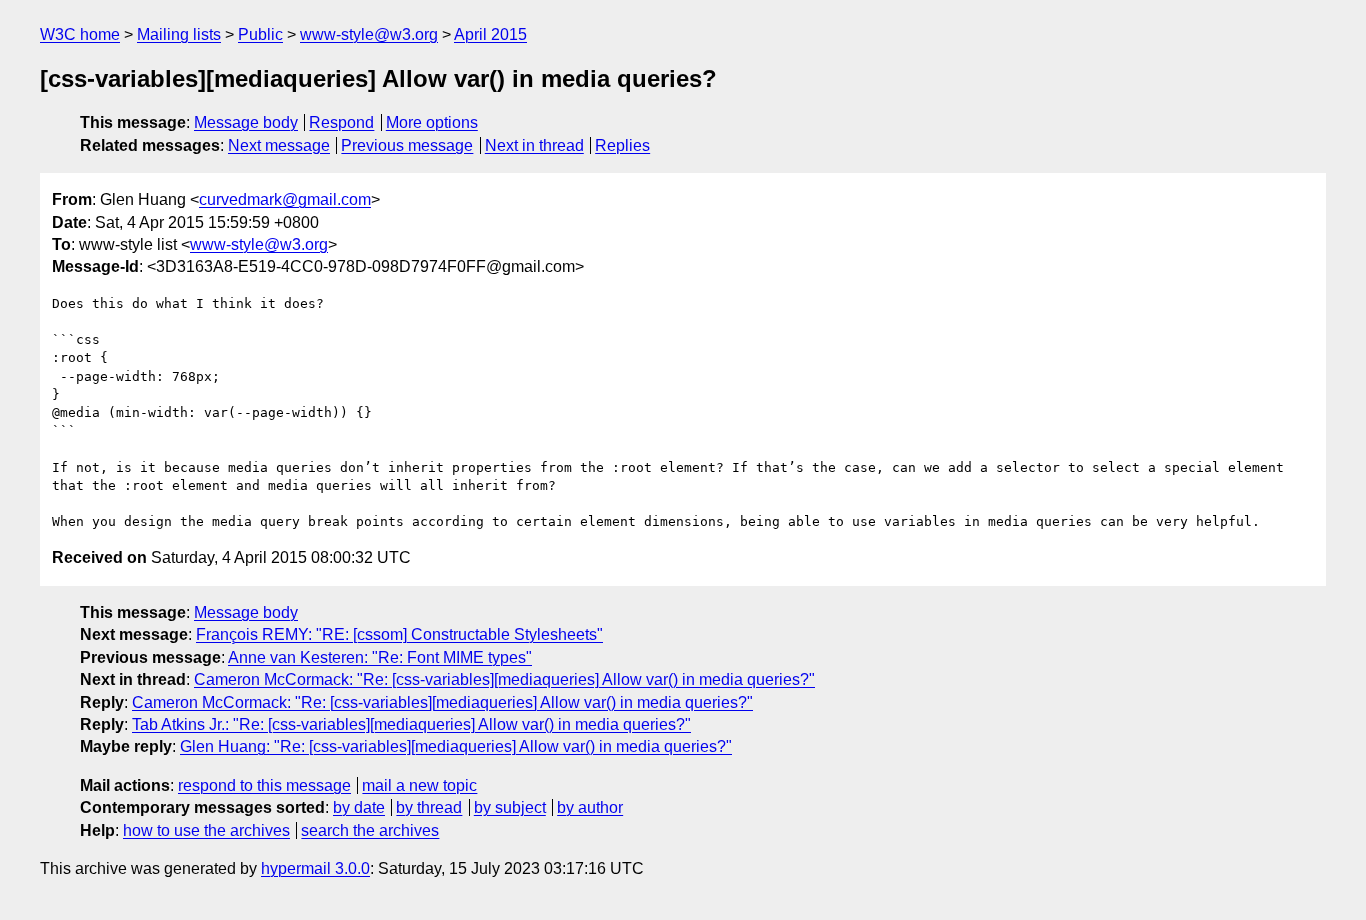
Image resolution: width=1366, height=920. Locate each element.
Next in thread (534, 145)
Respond (341, 122)
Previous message (407, 145)
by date (359, 807)
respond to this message (264, 785)
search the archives (370, 830)
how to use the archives (206, 830)
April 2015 (490, 34)
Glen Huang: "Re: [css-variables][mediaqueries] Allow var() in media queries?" (456, 746)
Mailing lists (179, 34)
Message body (246, 122)
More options (432, 122)
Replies (622, 145)
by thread (429, 807)
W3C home (80, 34)
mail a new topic (419, 785)
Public (260, 34)
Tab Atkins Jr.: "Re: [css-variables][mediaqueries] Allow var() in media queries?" (411, 724)
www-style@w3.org (369, 34)
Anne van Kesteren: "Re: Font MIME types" (380, 657)
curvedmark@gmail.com (285, 199)
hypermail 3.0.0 (315, 868)
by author (590, 807)
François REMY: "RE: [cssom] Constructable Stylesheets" (399, 634)
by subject (510, 807)
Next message (279, 145)
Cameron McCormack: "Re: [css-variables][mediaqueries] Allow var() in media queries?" (504, 679)
